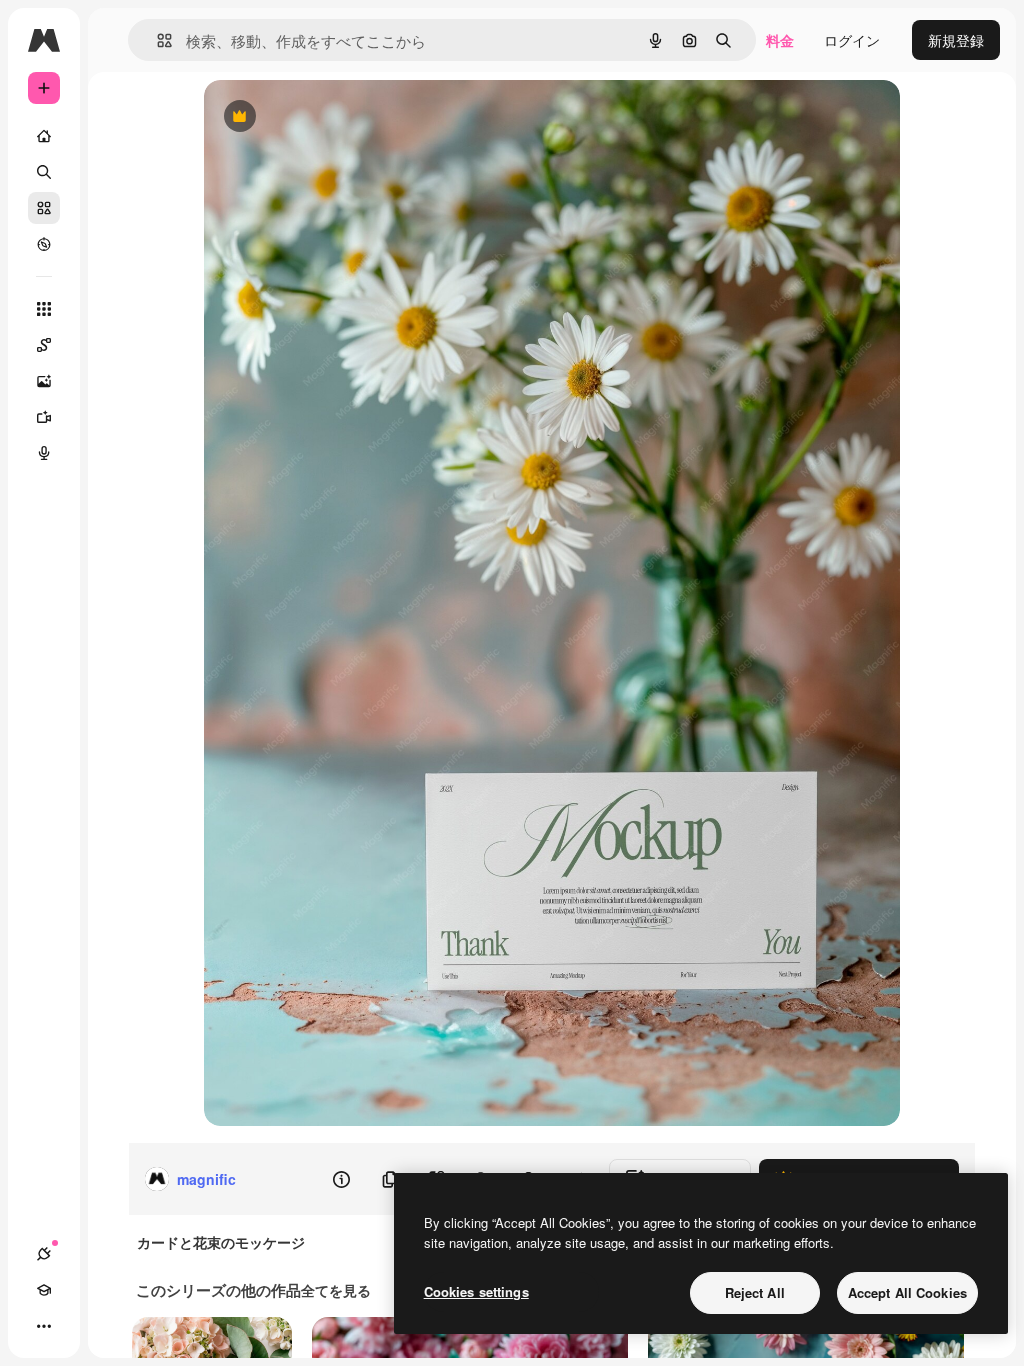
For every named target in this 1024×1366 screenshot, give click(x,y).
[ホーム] (44, 136)
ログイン (852, 40)
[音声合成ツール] (44, 453)
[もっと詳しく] (44, 244)
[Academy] (44, 1290)
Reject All (755, 1292)
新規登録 (956, 40)
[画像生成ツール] (44, 381)
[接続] (44, 1254)
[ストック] (44, 208)
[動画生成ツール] (44, 417)
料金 (780, 40)
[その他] (44, 1326)
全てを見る (336, 1290)
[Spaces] (44, 345)
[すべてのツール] (44, 309)
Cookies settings (476, 1291)
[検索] (44, 172)
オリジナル (341, 117)
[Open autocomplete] (156, 40)
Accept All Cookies (907, 1292)
